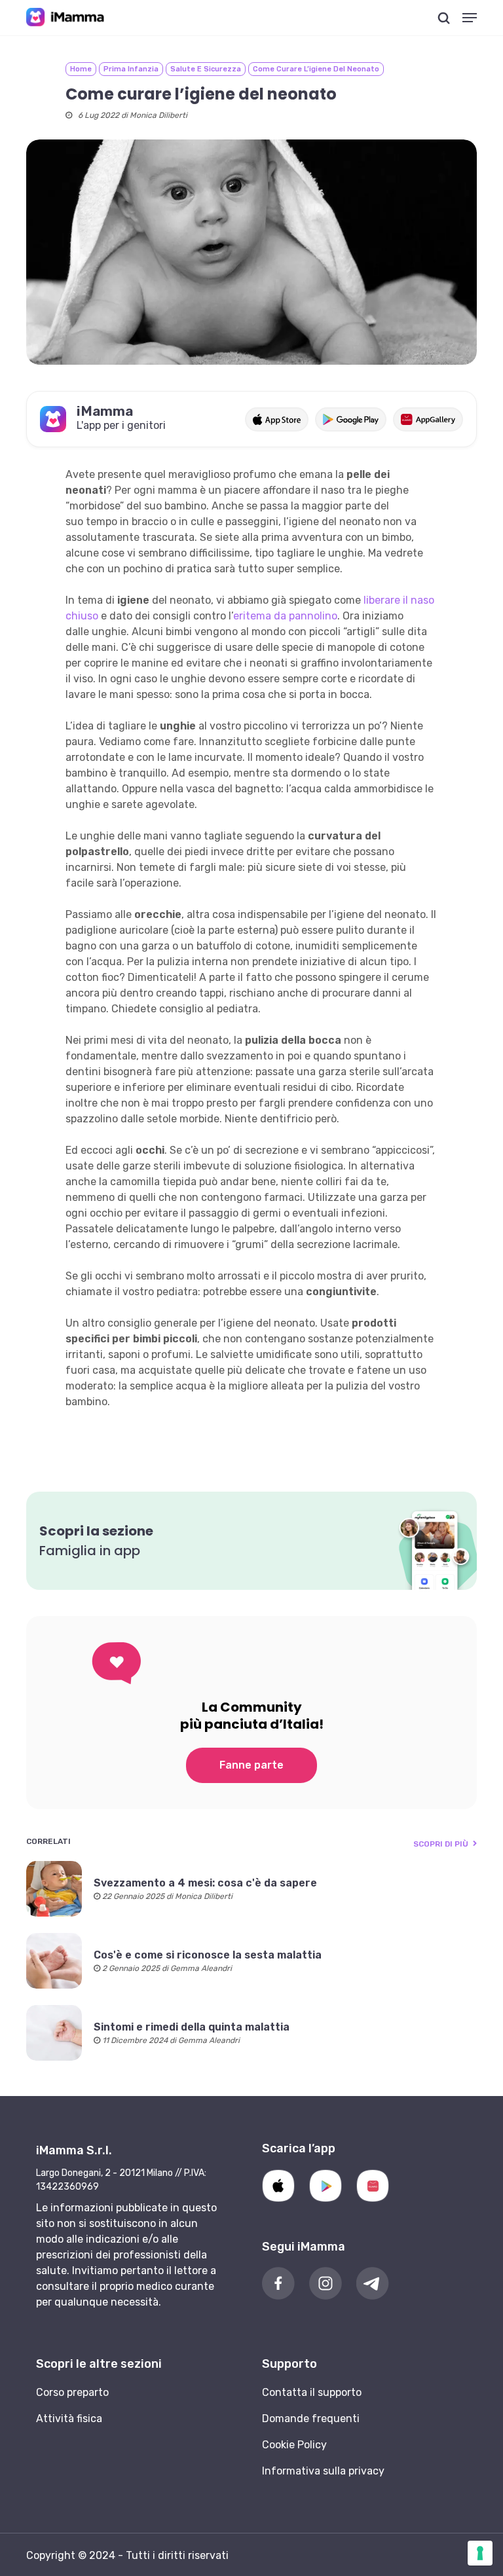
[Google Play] (326, 2186)
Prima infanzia (131, 69)
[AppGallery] (373, 2186)
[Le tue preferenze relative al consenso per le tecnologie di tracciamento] (480, 2553)
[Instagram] (326, 2283)
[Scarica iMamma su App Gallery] (428, 419)
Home (81, 69)
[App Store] (278, 2186)
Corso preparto (72, 2392)
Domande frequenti (311, 2419)
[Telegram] (373, 2283)
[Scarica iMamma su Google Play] (351, 419)
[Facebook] (278, 2283)
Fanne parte (251, 1765)
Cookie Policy (294, 2445)
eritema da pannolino (285, 616)
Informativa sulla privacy (323, 2471)
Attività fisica (69, 2419)
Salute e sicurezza (206, 69)
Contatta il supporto (312, 2392)
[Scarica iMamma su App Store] (277, 419)
